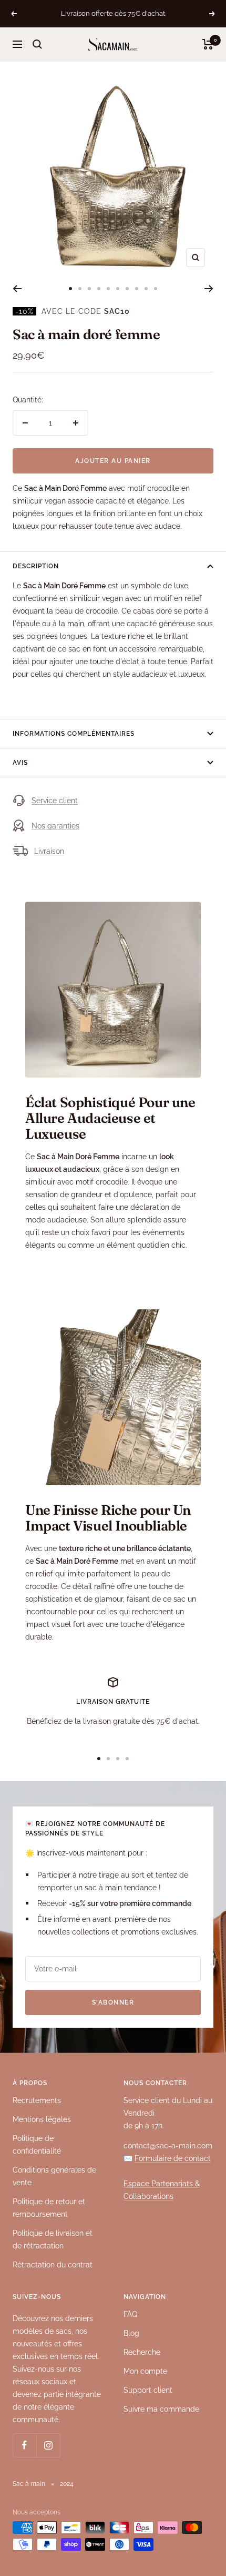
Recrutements (37, 2100)
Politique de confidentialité (37, 2145)
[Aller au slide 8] (137, 289)
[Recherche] (37, 44)
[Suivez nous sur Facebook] (24, 2445)
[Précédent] (17, 289)
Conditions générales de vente (54, 2176)
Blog (131, 2333)
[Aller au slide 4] (99, 289)
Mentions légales (42, 2119)
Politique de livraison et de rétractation (53, 2239)
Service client (55, 801)
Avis (20, 763)
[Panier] (208, 44)
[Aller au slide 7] (127, 289)
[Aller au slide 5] (108, 289)
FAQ (130, 2314)
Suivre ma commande (161, 2409)
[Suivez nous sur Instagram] (48, 2445)
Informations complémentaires (74, 734)
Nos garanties (55, 826)
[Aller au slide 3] (89, 289)
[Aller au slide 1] (70, 289)
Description (36, 566)
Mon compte (145, 2371)
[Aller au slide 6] (118, 289)
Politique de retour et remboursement (49, 2208)
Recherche (142, 2352)
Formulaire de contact (173, 2158)
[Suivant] (209, 289)
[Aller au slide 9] (146, 289)
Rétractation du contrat (53, 2265)
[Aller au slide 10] (156, 289)
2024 (67, 2484)
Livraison (49, 851)
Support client (148, 2390)
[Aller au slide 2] (80, 289)
